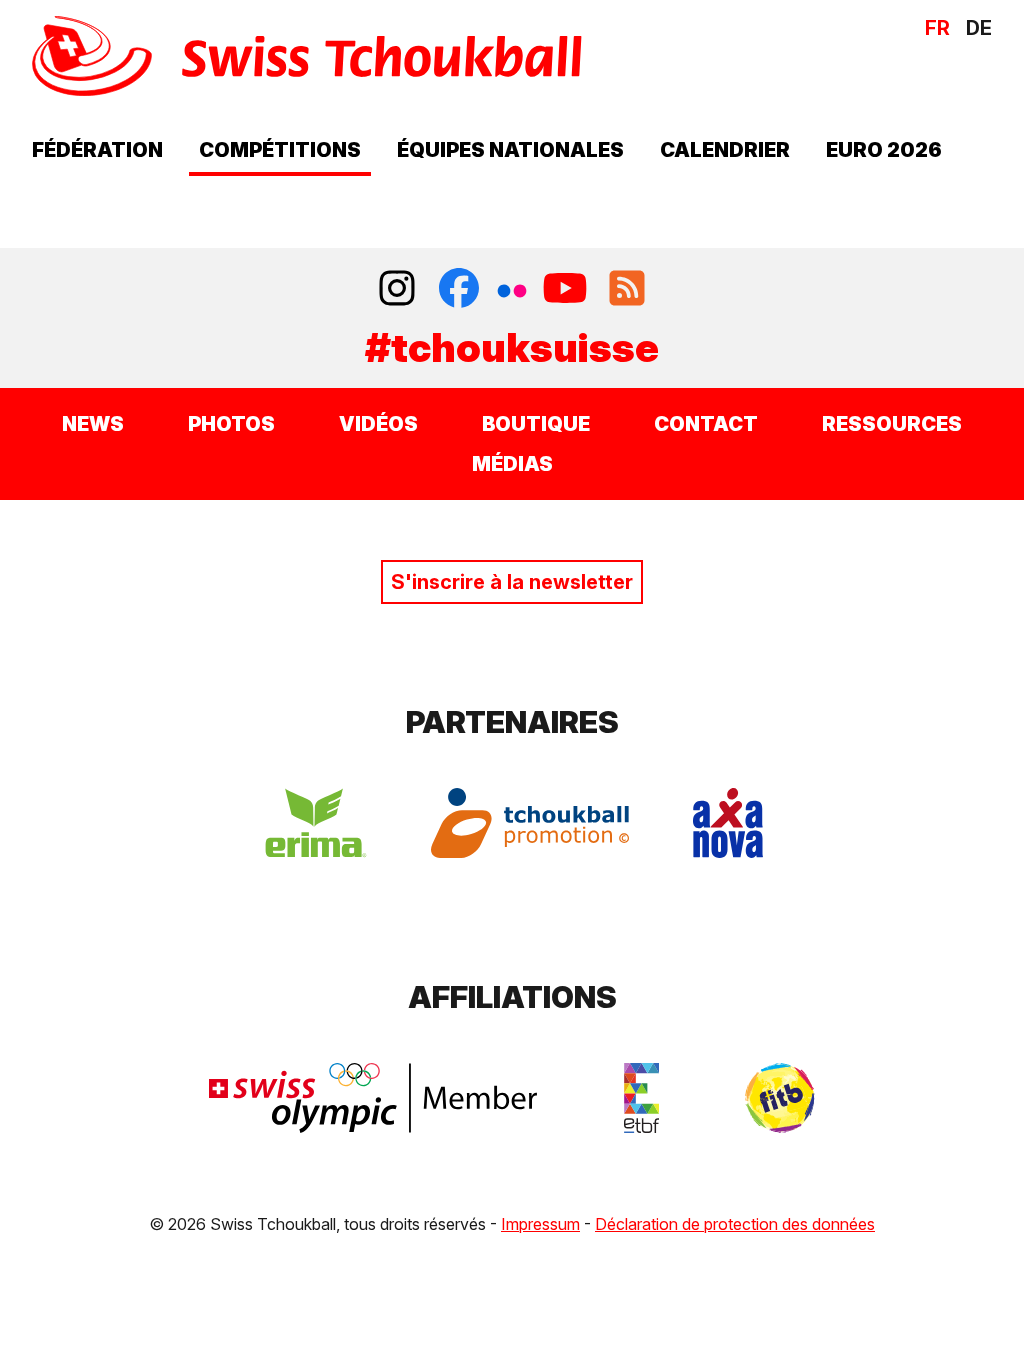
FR (937, 28)
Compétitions (280, 150)
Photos (231, 424)
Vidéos (378, 424)
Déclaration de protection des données (735, 1224)
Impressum (540, 1224)
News (93, 424)
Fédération (97, 150)
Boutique (536, 424)
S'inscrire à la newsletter (512, 582)
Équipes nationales (510, 150)
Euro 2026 (884, 150)
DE (979, 28)
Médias (512, 464)
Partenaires (512, 722)
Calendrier (725, 150)
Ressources (892, 424)
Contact (706, 424)
